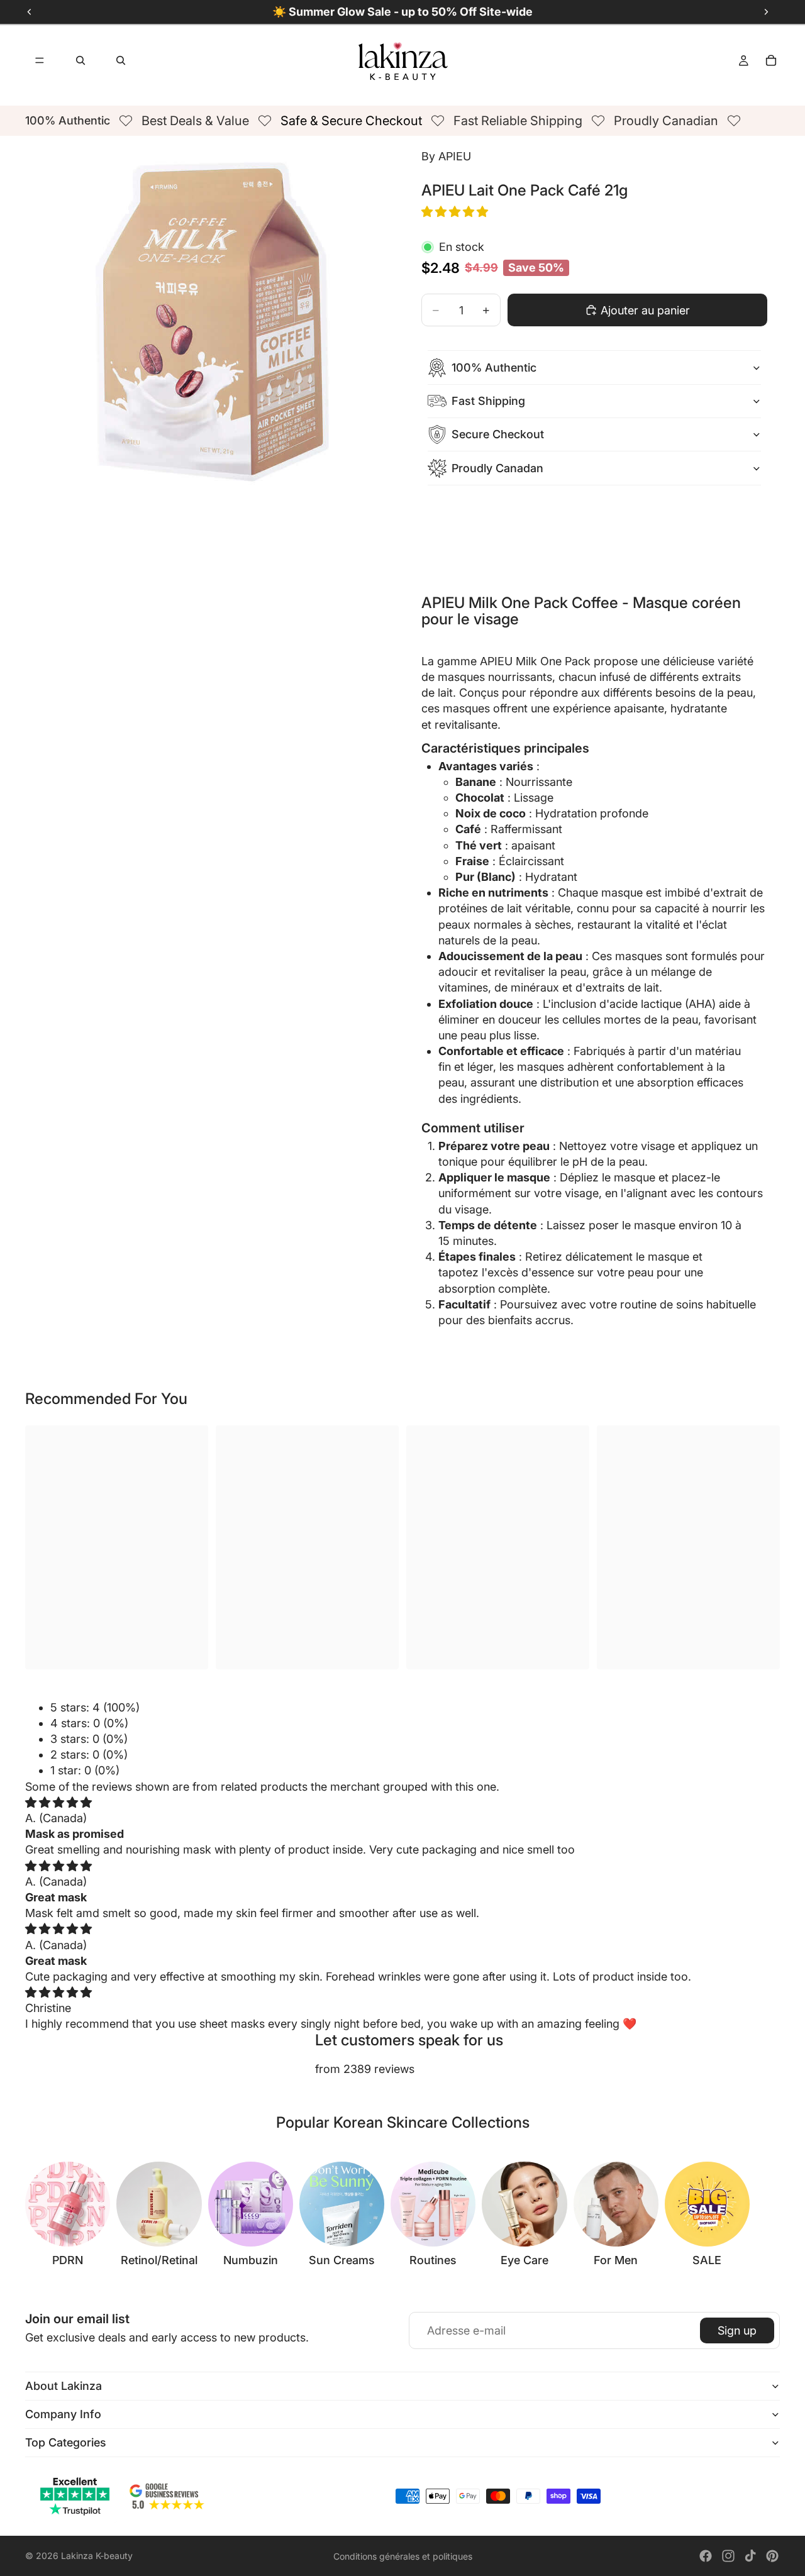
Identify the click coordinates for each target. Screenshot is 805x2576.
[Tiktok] (750, 2556)
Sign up (737, 2330)
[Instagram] (728, 2556)
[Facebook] (706, 2556)
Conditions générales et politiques (403, 2556)
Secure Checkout (498, 434)
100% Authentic (494, 368)
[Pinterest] (772, 2556)
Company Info (63, 2414)
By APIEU (446, 156)
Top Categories (66, 2442)
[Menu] (40, 60)
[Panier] (771, 60)
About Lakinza (64, 2386)
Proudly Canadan (497, 468)
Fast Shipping (488, 401)
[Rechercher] (80, 60)
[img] (58, 1802)
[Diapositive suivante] (766, 2214)
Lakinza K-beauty (97, 2556)
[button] (456, 212)
